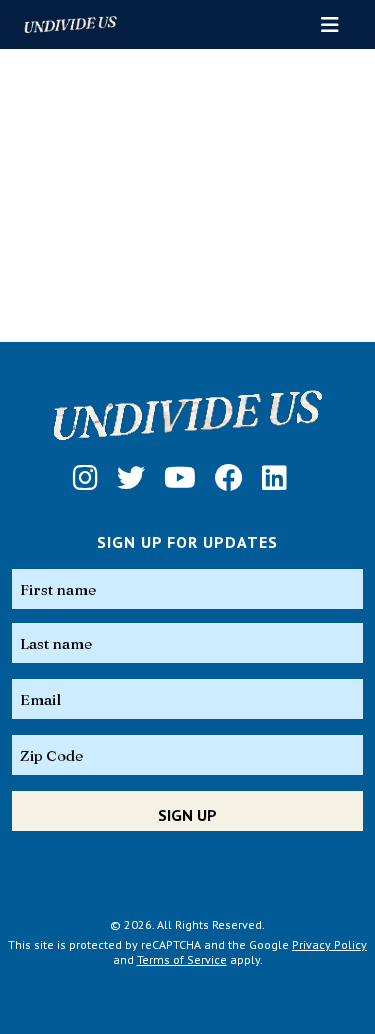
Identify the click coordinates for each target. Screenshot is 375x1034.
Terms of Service (182, 959)
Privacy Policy (329, 944)
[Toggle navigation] (330, 25)
